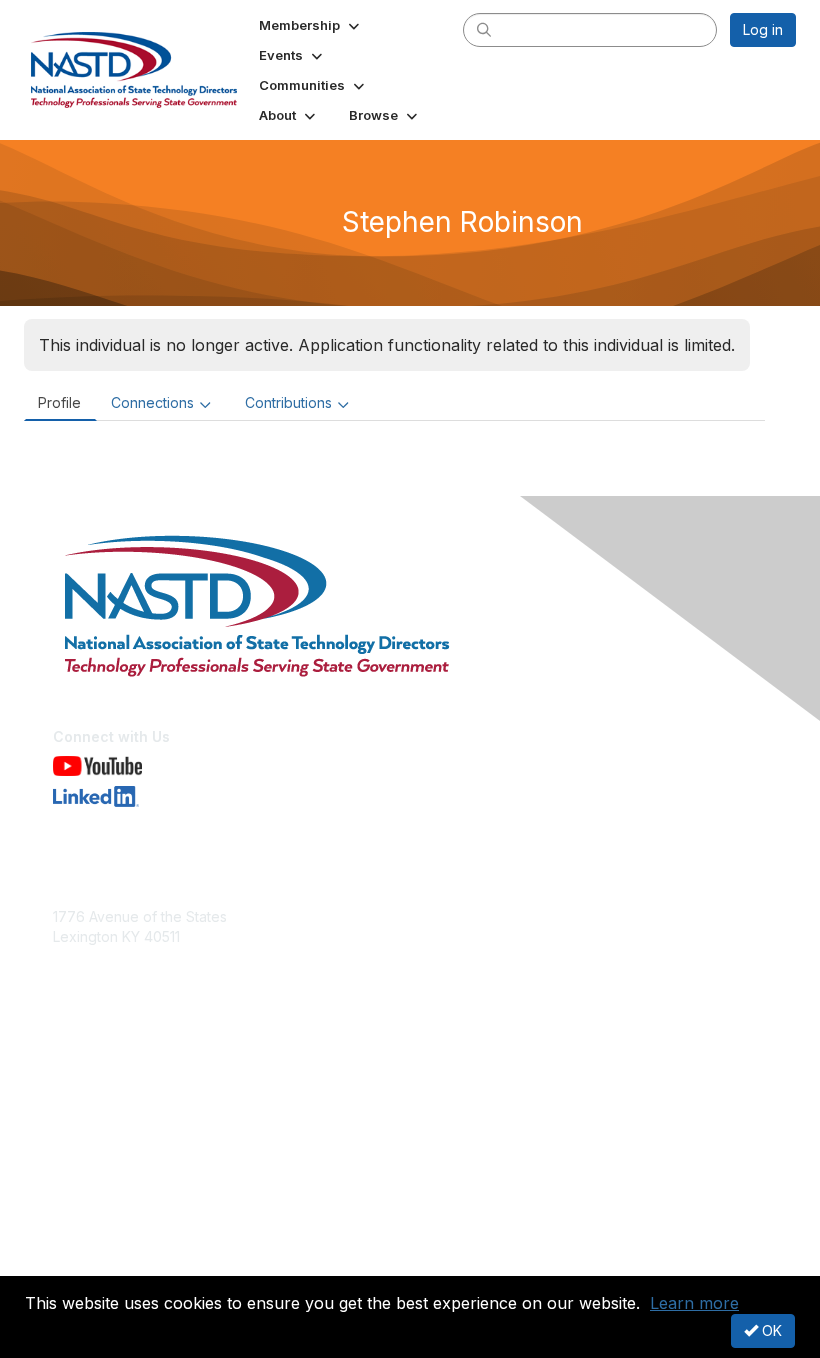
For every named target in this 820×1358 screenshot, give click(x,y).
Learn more (694, 1303)
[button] (311, 25)
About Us (83, 1244)
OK (770, 1330)
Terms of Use (97, 1263)
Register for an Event (122, 1104)
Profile (59, 402)
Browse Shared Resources (141, 1124)
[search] (484, 29)
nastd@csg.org (103, 965)
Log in (763, 29)
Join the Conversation (125, 1085)
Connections (152, 402)
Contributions (288, 402)
